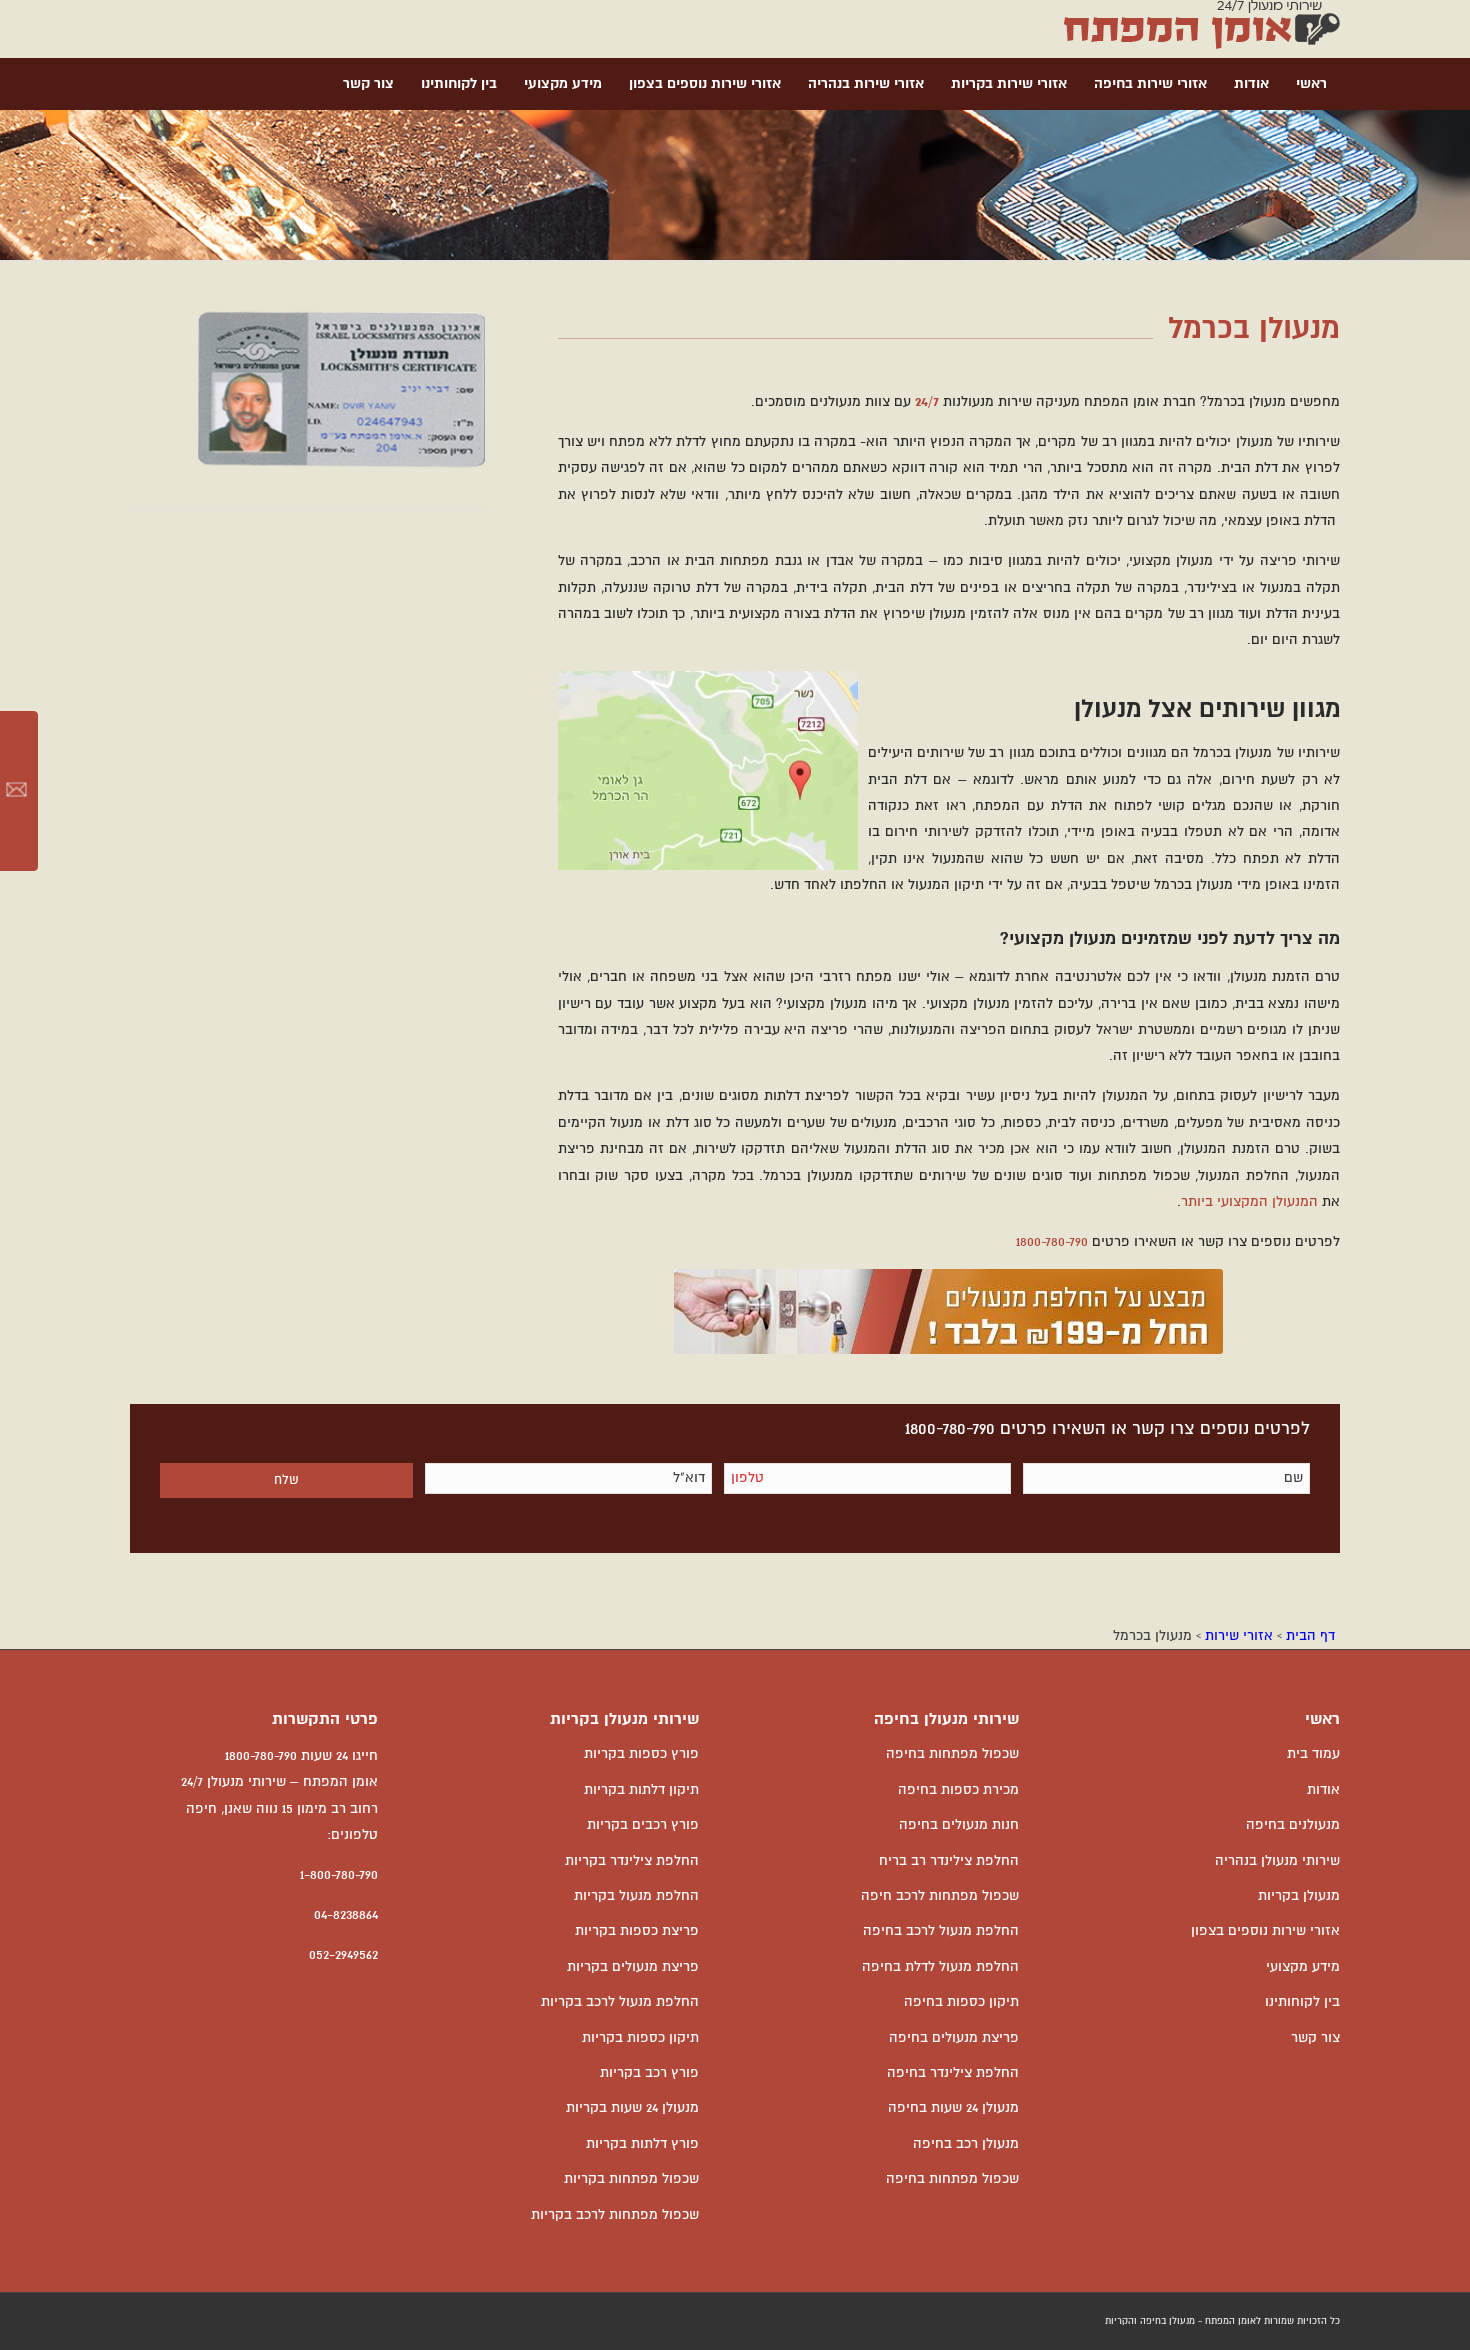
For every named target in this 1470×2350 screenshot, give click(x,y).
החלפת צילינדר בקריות (632, 1861)
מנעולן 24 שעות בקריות (632, 2108)
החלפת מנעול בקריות (636, 1896)
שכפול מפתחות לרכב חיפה (940, 1896)
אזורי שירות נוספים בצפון (1265, 1931)
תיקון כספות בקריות (640, 2038)
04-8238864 (346, 1915)
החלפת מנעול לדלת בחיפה (940, 1967)
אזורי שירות (1239, 1636)
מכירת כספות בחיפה (958, 1790)
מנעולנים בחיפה (1293, 1825)
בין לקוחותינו (1302, 2002)
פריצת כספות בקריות (637, 1931)
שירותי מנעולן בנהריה (1277, 1861)
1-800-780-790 (339, 1875)
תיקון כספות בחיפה (961, 2002)
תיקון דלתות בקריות (641, 1790)
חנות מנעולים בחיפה (959, 1825)
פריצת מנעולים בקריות (633, 1967)
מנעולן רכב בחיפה (966, 2144)
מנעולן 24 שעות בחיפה (953, 2108)
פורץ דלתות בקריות (642, 2144)
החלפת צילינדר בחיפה (953, 2073)
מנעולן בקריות (1299, 1896)
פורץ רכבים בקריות (643, 1825)
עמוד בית (1313, 1754)
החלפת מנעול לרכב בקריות (620, 2002)
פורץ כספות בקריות (641, 1754)
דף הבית (1310, 1636)
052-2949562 (343, 1955)
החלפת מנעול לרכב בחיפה (941, 1931)
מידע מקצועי (1303, 1967)
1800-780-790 (1052, 1242)
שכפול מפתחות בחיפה (952, 1754)
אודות (1323, 1790)
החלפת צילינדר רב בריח (949, 1861)
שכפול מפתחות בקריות (631, 2179)
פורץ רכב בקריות (649, 2073)
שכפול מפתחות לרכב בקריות (615, 2215)
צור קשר (1315, 2038)
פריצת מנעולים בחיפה (954, 2038)
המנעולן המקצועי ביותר (1249, 1202)
